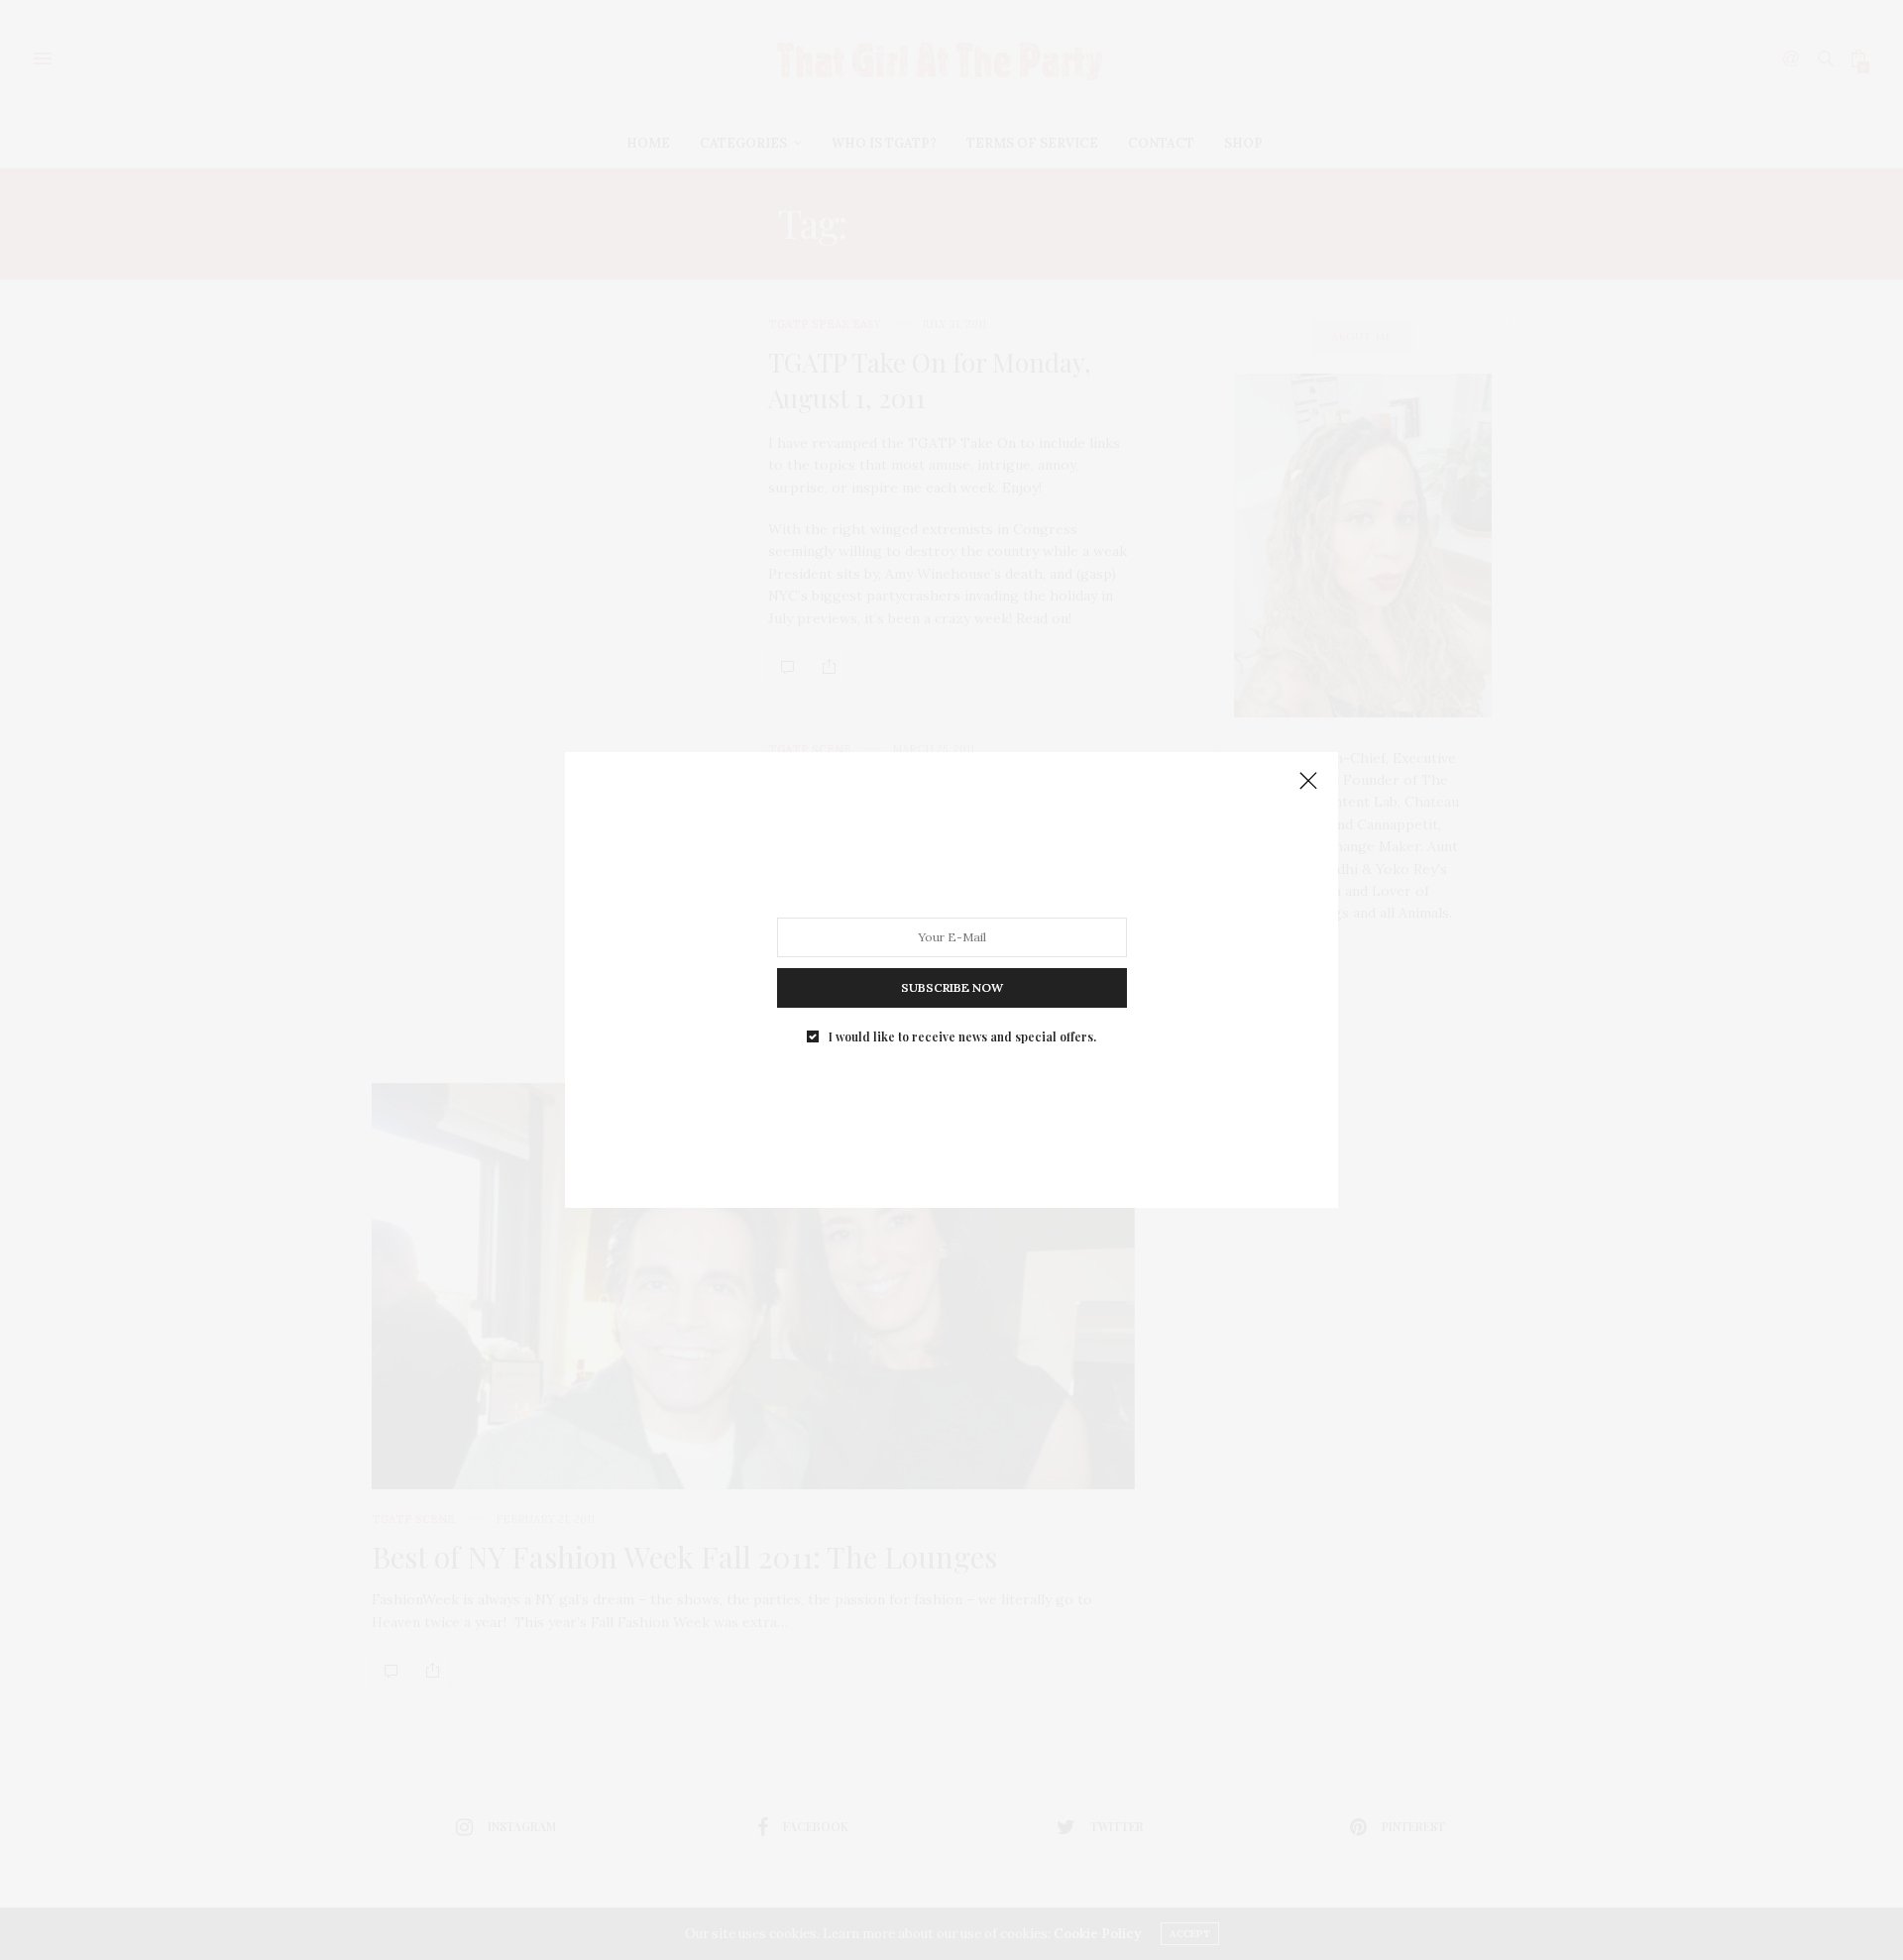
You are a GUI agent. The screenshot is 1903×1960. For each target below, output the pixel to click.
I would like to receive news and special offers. (962, 1036)
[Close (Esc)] (1308, 782)
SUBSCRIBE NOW (952, 987)
